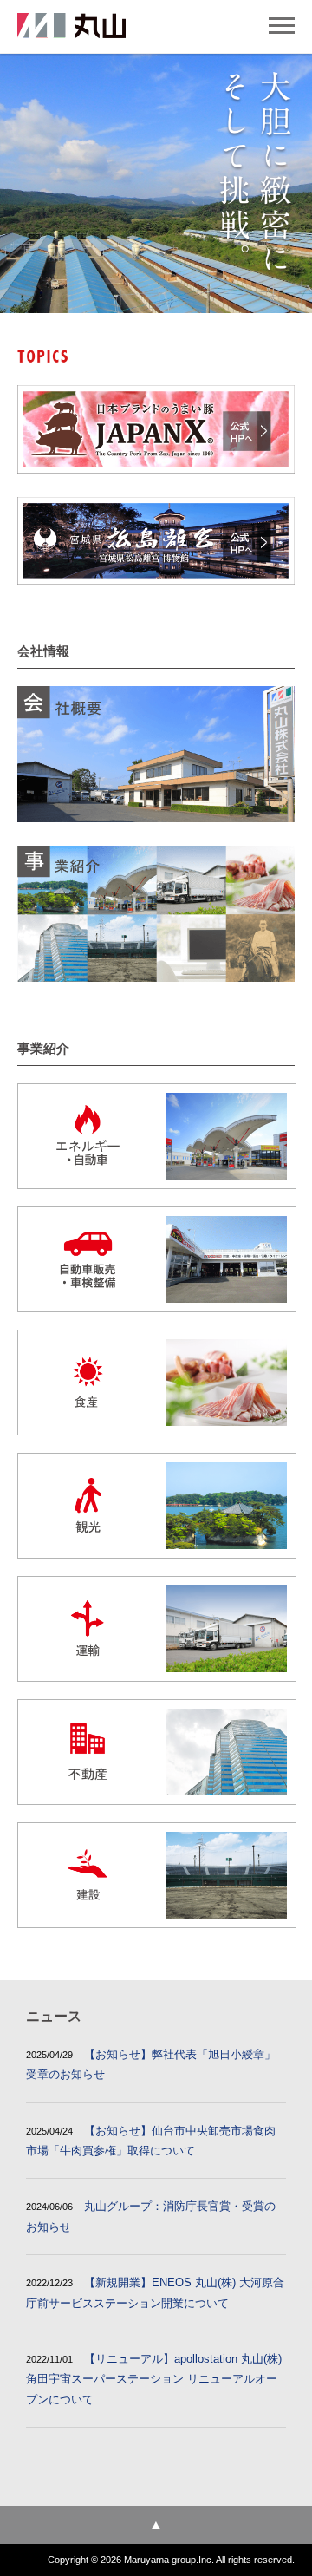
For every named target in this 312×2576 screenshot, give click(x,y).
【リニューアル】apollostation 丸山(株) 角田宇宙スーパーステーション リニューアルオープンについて (154, 2379)
